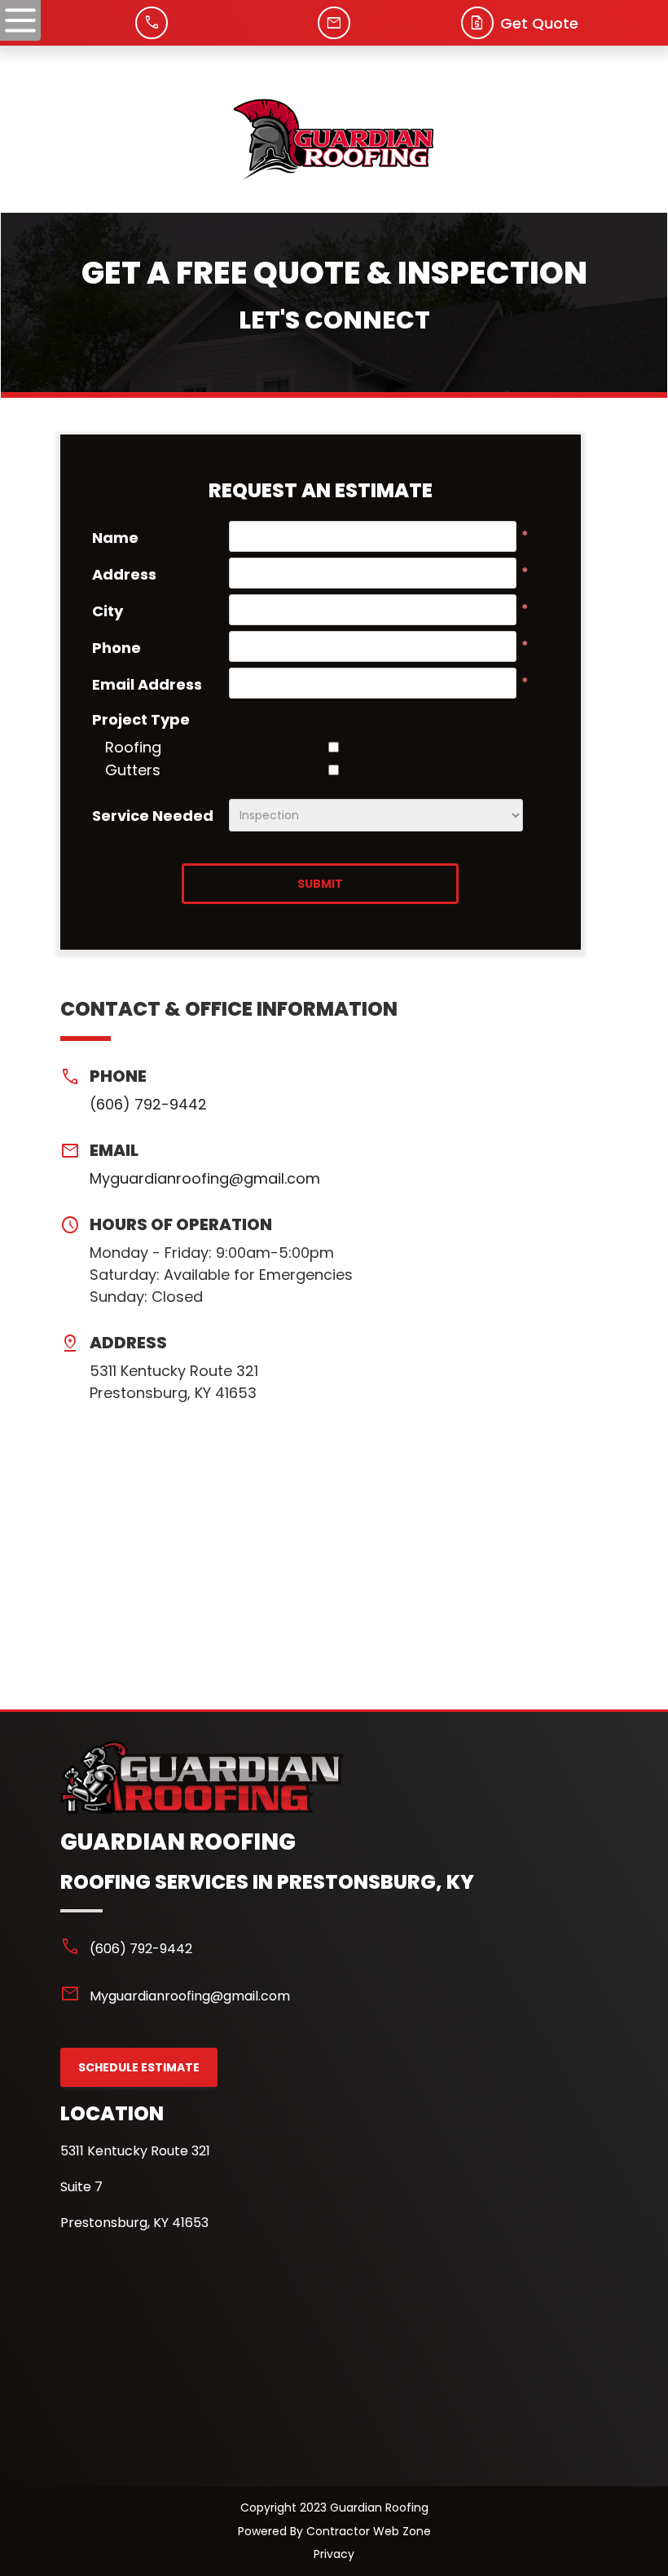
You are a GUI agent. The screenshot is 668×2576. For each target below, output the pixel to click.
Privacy (334, 2554)
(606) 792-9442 (148, 1104)
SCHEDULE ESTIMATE (139, 2067)
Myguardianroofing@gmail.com (205, 1178)
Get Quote (539, 23)
